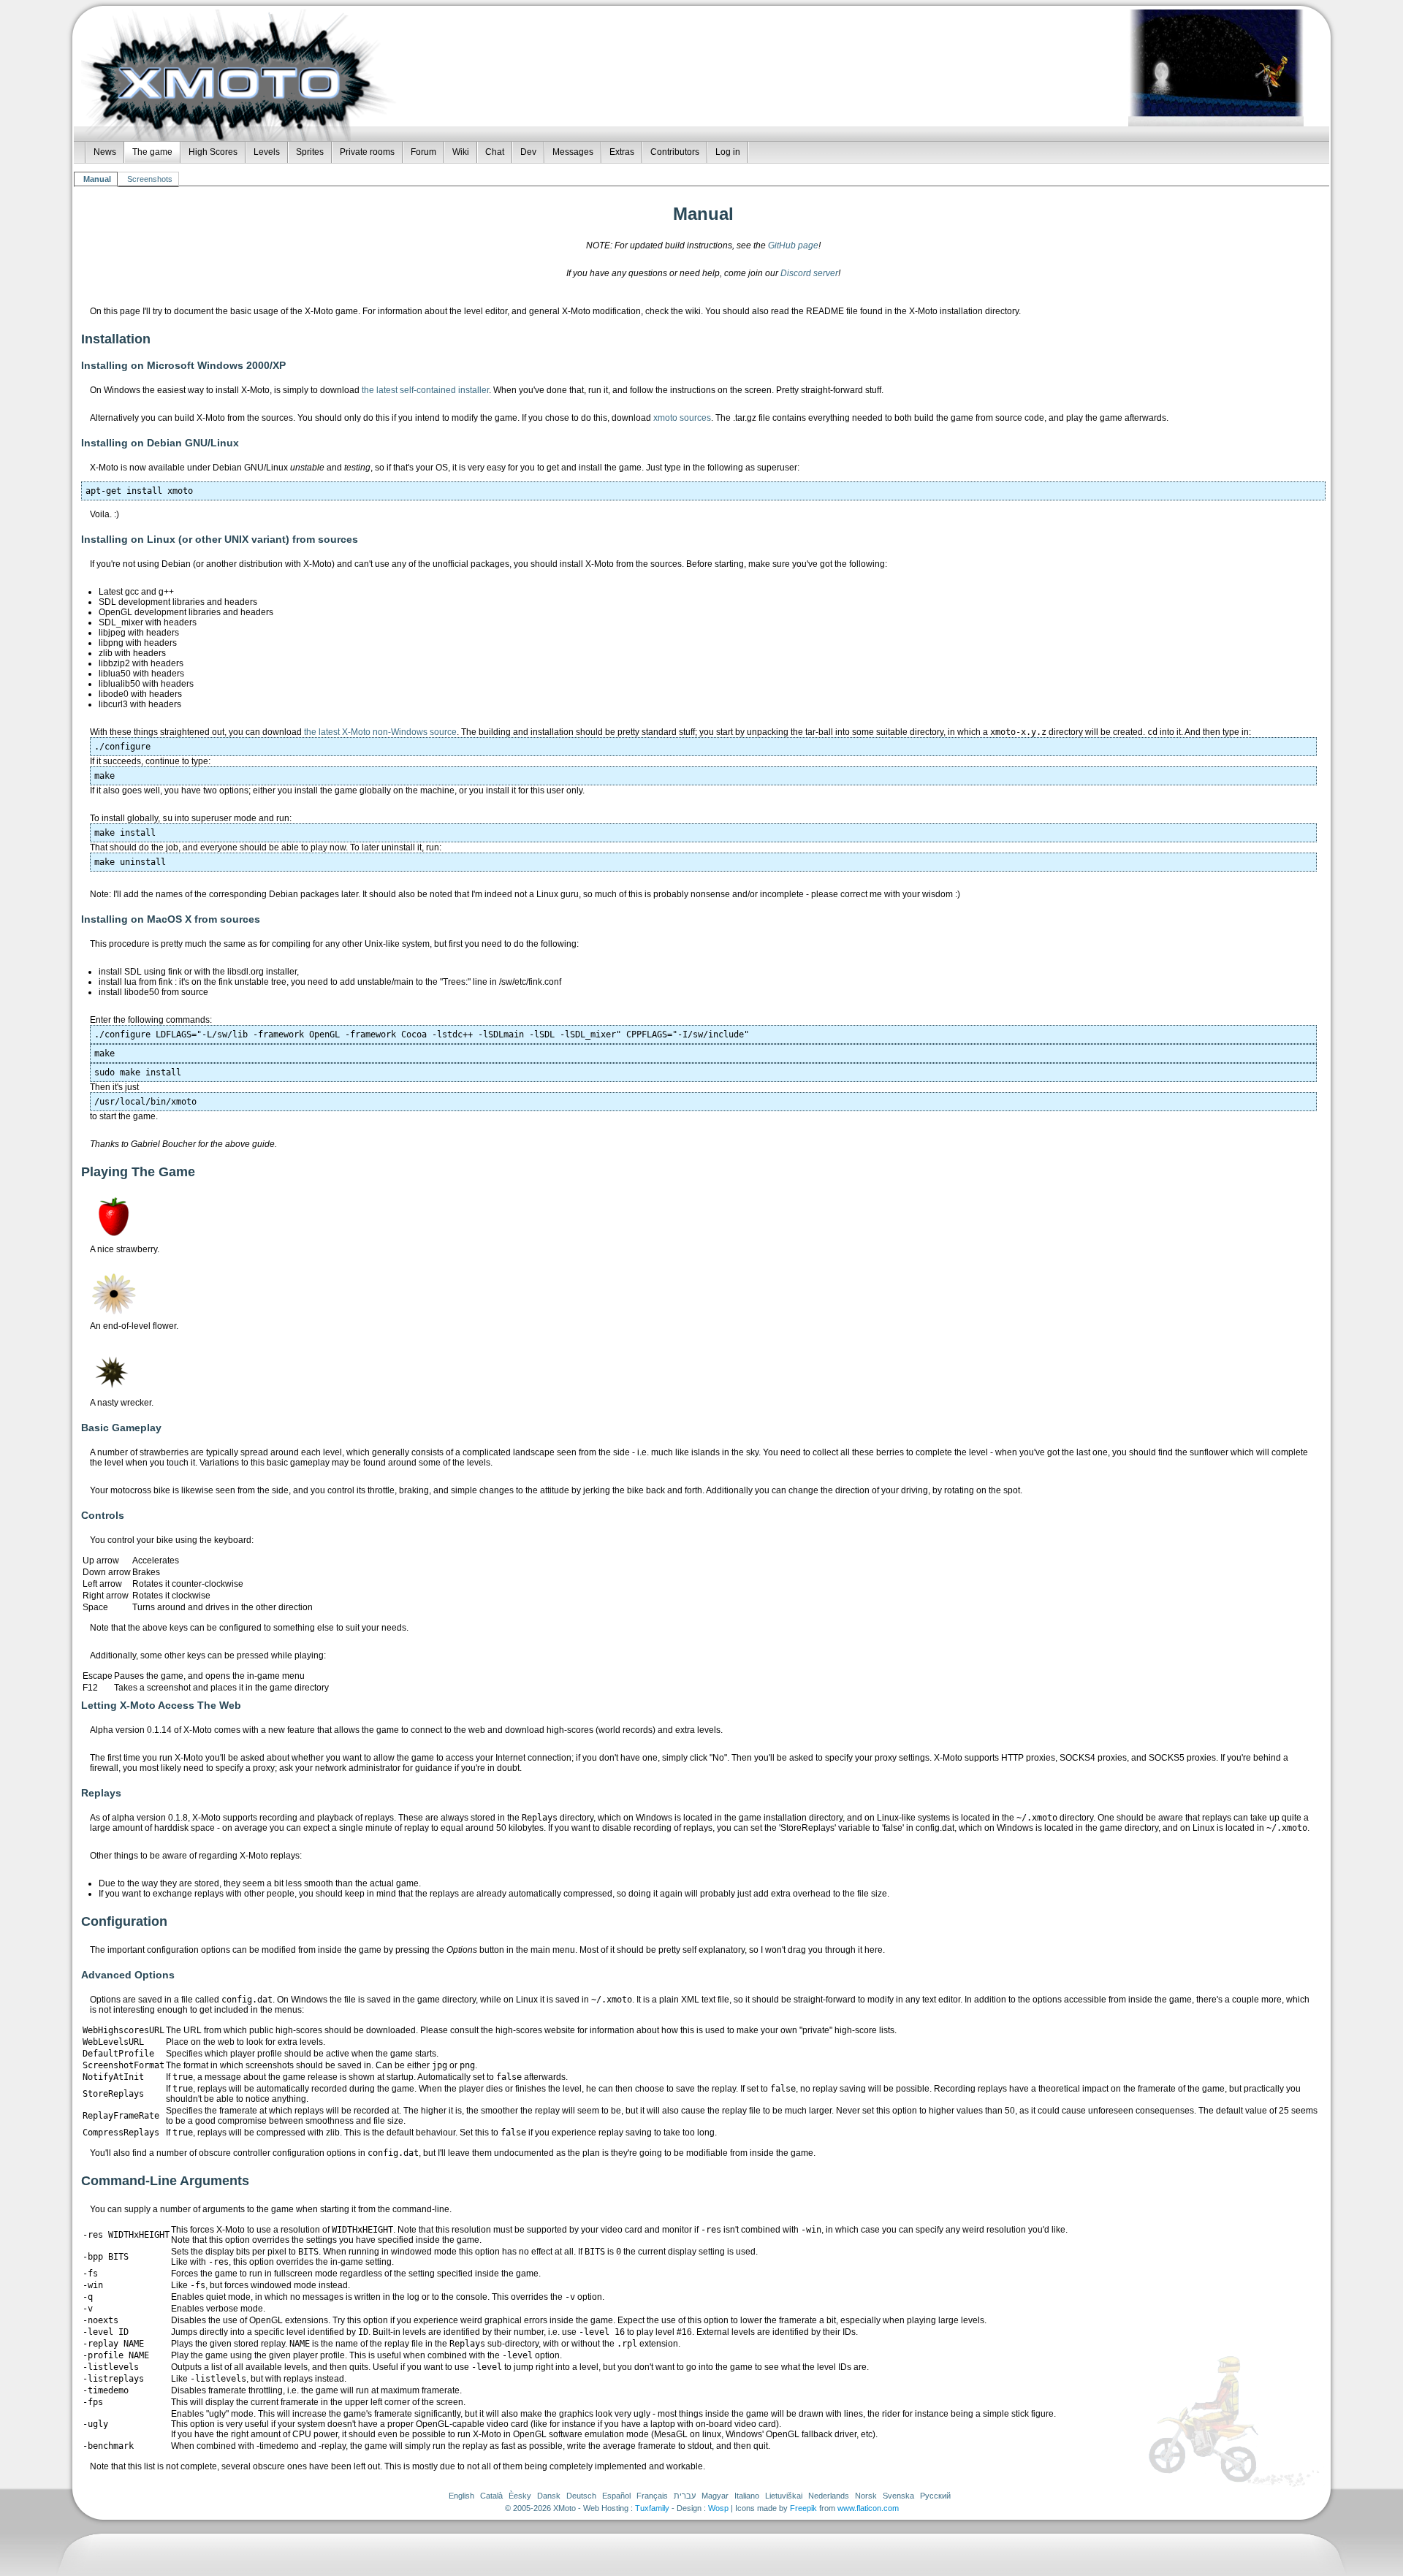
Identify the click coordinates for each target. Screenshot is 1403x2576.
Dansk (549, 2496)
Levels (267, 152)
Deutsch (581, 2496)
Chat (495, 152)
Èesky (520, 2496)
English (461, 2496)
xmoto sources (682, 418)
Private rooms (367, 152)
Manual (97, 179)
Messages (573, 152)
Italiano (747, 2496)
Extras (622, 152)
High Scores (213, 152)
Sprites (310, 152)
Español (616, 2496)
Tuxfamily (652, 2508)
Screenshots (150, 179)
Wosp (718, 2508)
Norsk (866, 2496)
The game (152, 152)
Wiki (461, 152)
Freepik (803, 2508)
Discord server (809, 273)
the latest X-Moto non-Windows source (380, 732)
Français (652, 2496)
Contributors (675, 152)
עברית (685, 2496)
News (105, 152)
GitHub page (793, 245)
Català (491, 2496)
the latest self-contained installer (425, 390)
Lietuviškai (784, 2496)
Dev (528, 152)
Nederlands (829, 2496)
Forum (423, 152)
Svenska (898, 2496)
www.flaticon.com (868, 2508)
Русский (935, 2496)
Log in (728, 152)
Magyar (715, 2496)
